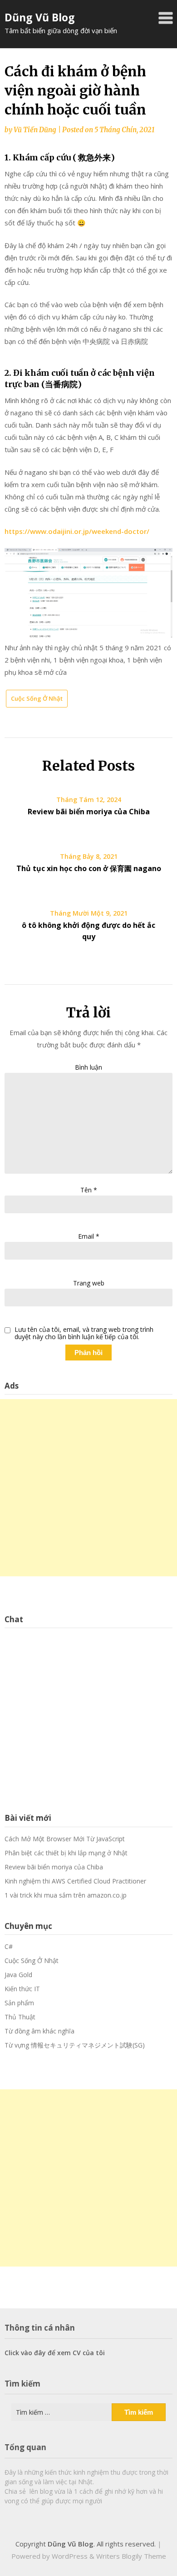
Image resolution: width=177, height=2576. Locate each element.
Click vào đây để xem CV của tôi (55, 2353)
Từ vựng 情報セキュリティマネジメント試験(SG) (75, 2045)
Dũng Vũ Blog (40, 17)
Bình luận (88, 1067)
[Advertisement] (88, 1488)
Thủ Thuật (20, 2017)
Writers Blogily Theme (131, 2556)
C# (9, 1946)
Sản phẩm (19, 2003)
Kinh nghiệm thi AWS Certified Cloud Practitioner (75, 1881)
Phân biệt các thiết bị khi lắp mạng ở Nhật (66, 1853)
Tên (89, 1190)
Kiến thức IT (22, 1989)
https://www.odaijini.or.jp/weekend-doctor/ (77, 531)
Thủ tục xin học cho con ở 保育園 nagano (89, 868)
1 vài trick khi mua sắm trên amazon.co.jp (66, 1895)
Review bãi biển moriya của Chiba (89, 812)
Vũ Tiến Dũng (35, 130)
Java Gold (18, 1975)
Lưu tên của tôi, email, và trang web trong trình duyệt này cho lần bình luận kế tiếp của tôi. (84, 1334)
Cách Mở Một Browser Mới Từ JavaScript (65, 1839)
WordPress (70, 2556)
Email (89, 1236)
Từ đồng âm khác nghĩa (39, 2031)
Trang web (89, 1283)
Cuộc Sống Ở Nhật (37, 698)
